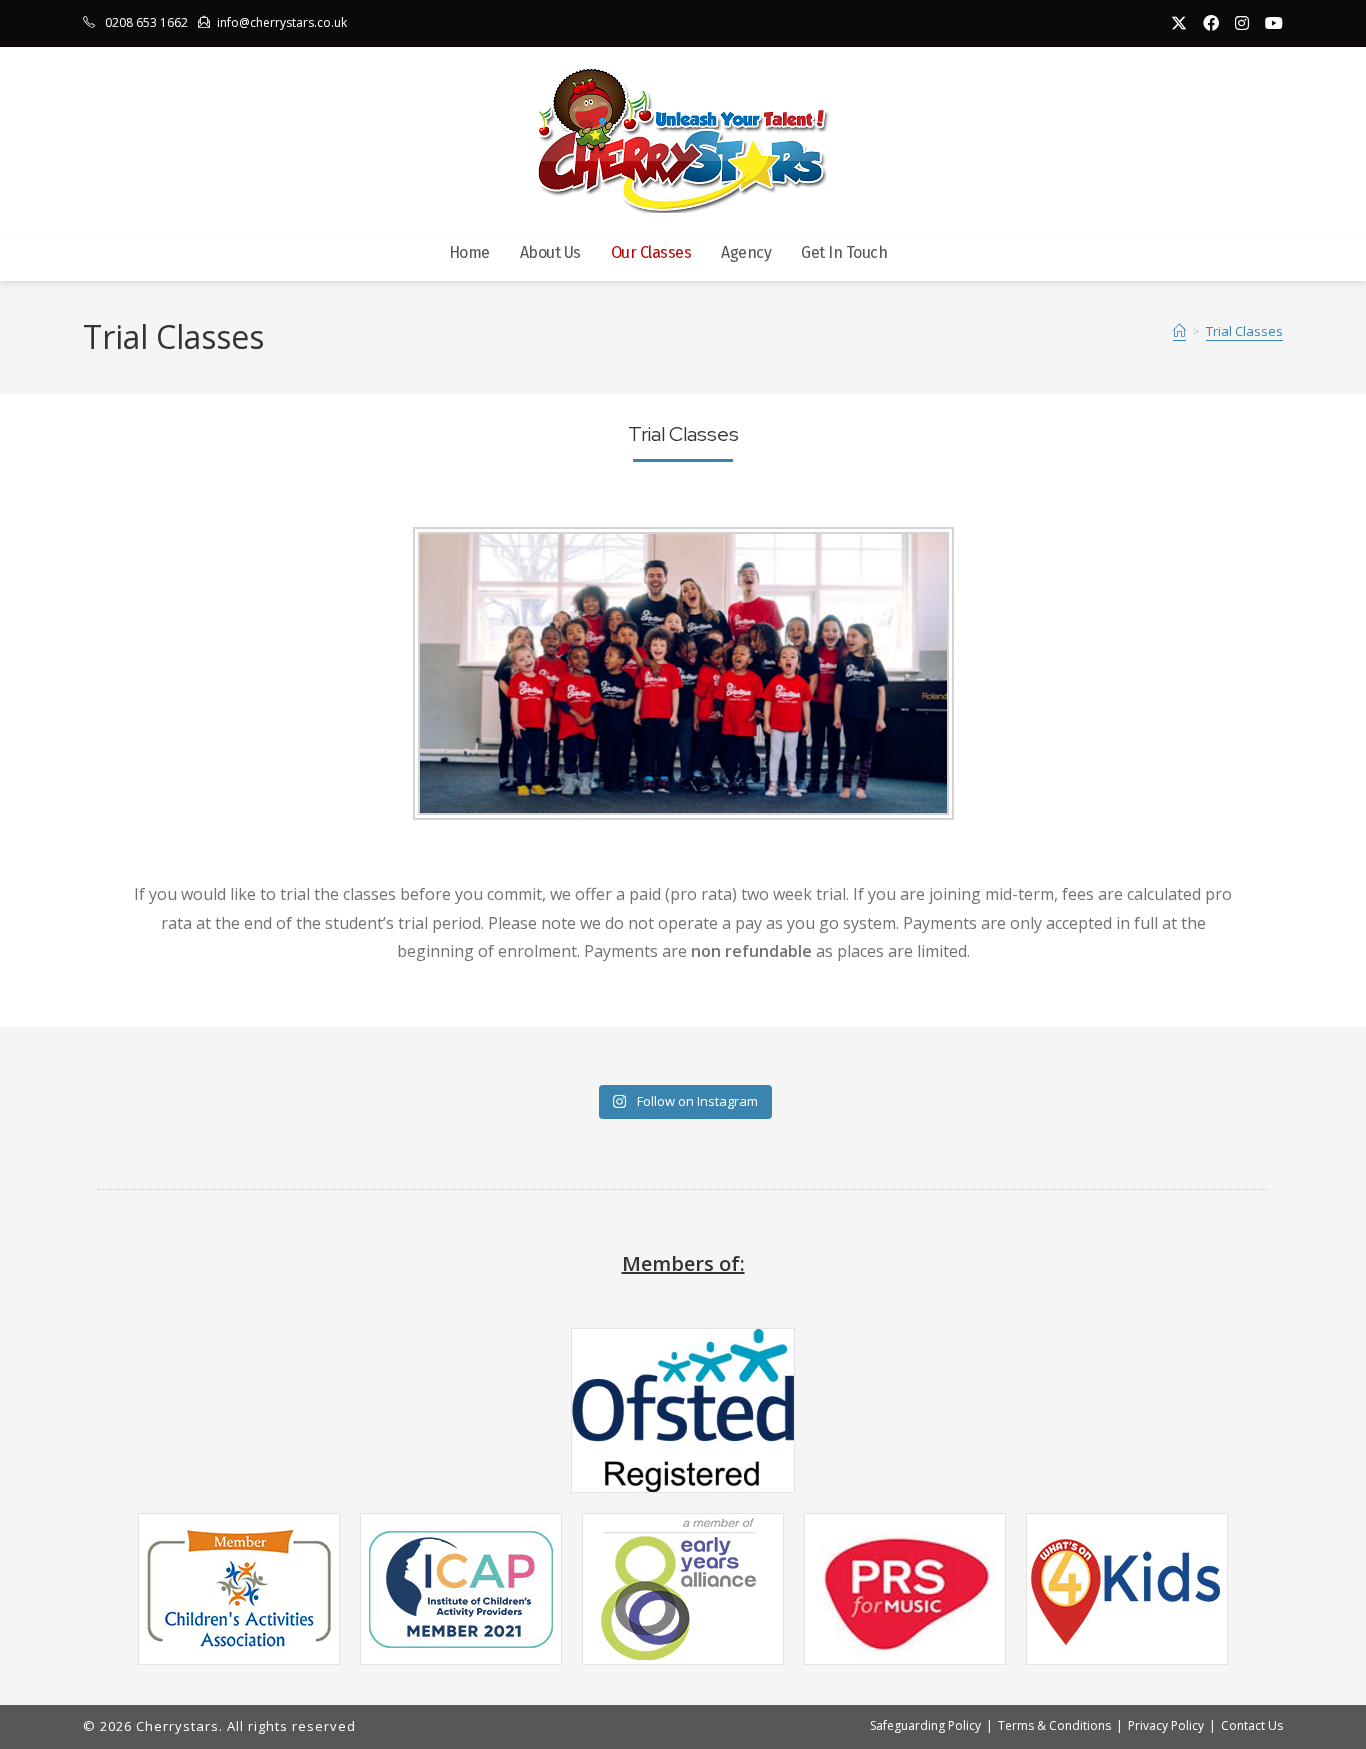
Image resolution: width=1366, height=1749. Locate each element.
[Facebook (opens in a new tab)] (1211, 23)
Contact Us (1252, 1725)
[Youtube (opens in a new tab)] (1270, 23)
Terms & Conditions (1054, 1725)
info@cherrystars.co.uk (282, 22)
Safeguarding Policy (925, 1725)
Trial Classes (1244, 332)
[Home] (1179, 332)
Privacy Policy (1166, 1725)
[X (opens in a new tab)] (1179, 23)
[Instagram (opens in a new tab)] (1242, 23)
